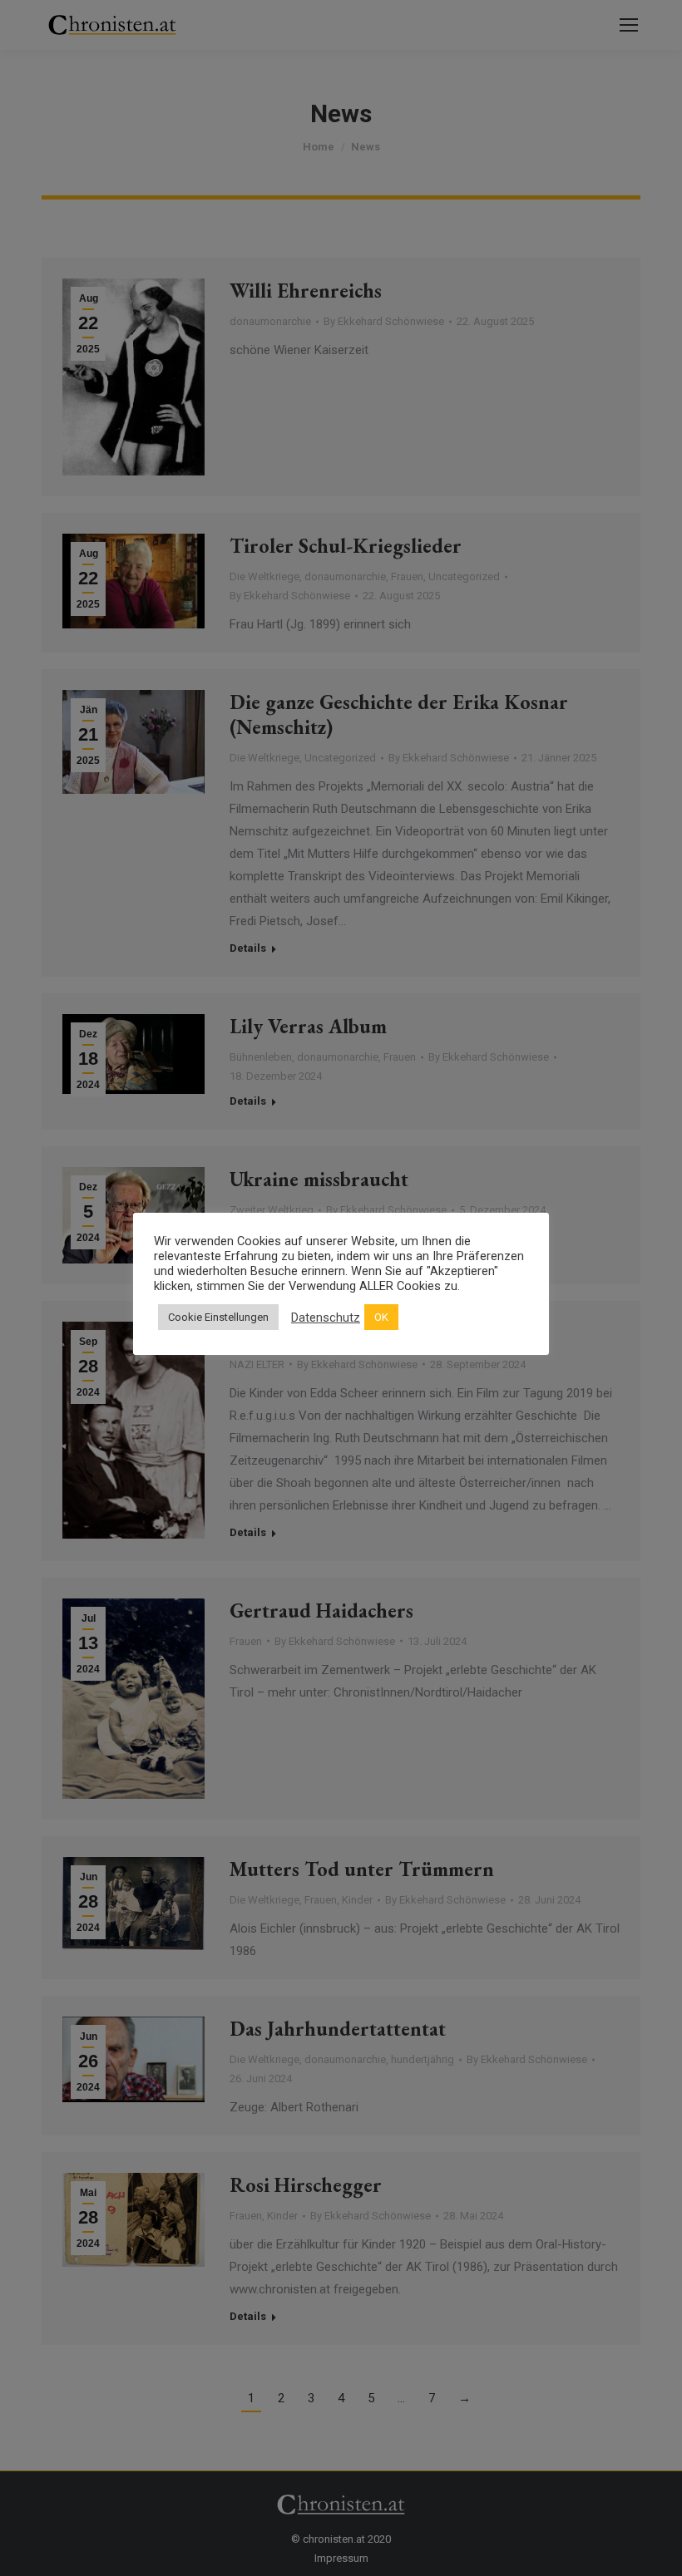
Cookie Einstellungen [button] (218, 1317)
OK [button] (381, 1317)
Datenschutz (326, 1318)
